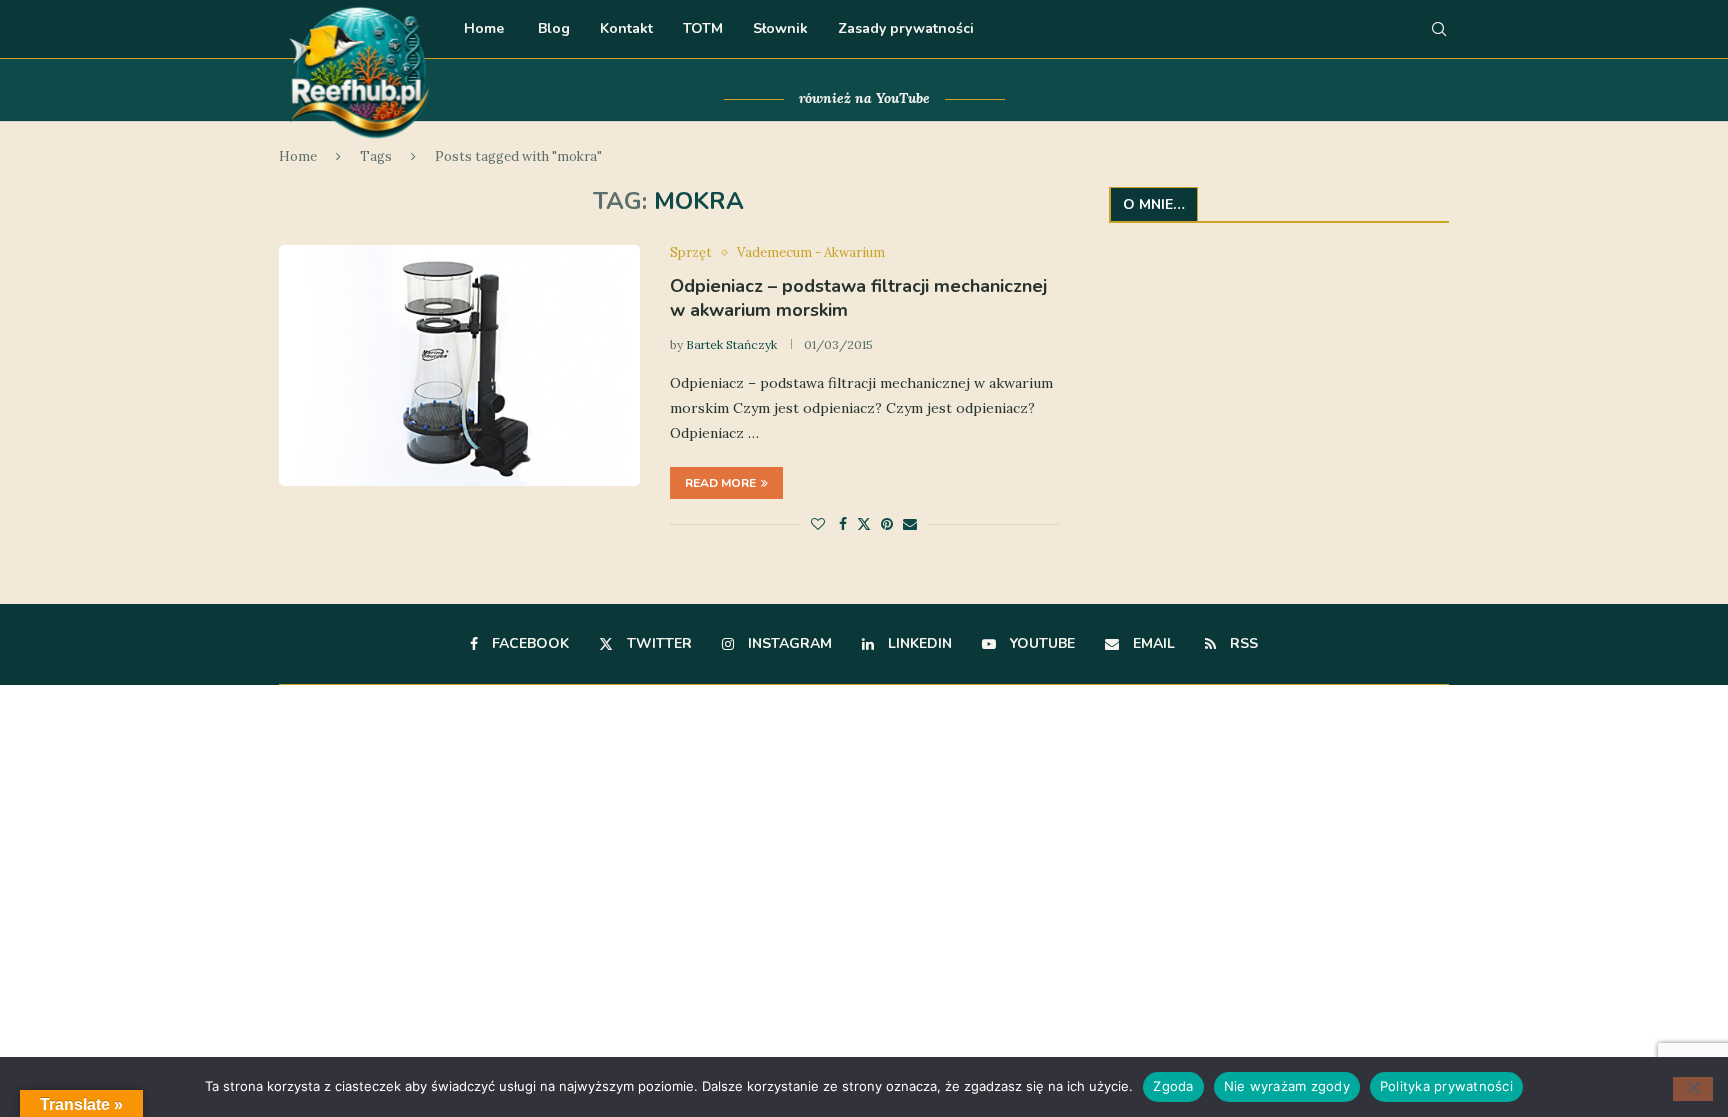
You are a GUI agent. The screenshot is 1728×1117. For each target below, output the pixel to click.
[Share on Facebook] (843, 524)
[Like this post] (818, 524)
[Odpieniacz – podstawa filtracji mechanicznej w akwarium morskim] (459, 365)
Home (484, 28)
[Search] (1439, 29)
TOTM (703, 28)
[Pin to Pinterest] (887, 524)
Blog (552, 28)
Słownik (780, 28)
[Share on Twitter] (864, 524)
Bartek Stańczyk (731, 344)
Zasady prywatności (906, 28)
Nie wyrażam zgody (1287, 1086)
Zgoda (1173, 1086)
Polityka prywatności (1446, 1086)
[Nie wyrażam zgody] (1693, 1089)
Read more (720, 483)
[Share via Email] (910, 524)
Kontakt (626, 28)
